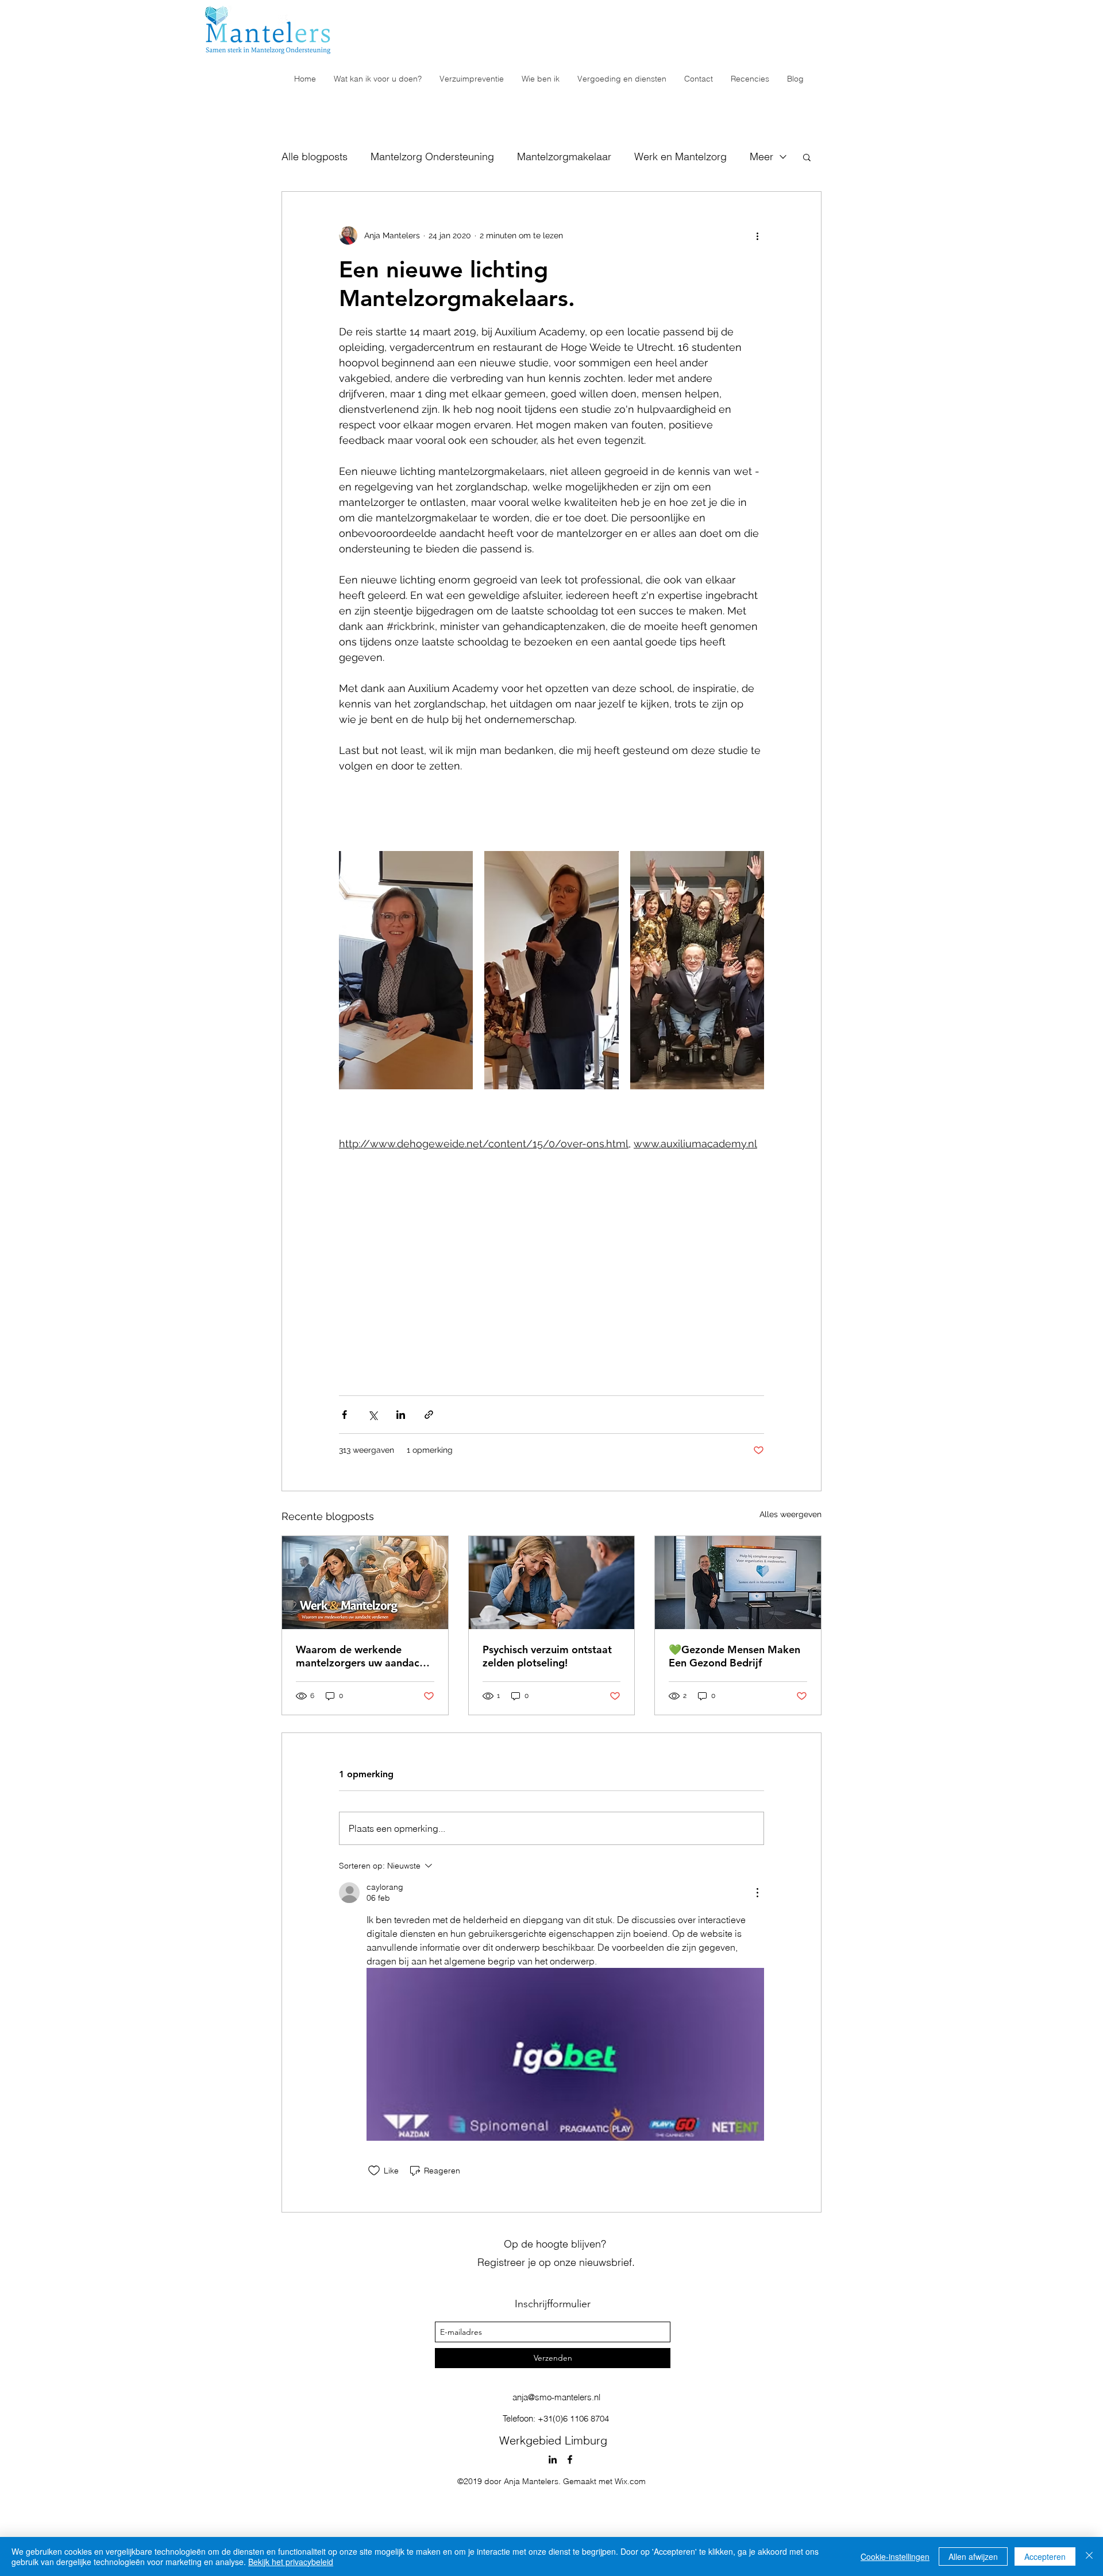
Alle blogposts (315, 156)
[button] (807, 157)
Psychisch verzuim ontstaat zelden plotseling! (547, 1656)
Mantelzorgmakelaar (564, 156)
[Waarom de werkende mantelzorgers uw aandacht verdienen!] (365, 1583)
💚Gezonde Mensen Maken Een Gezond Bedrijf (734, 1656)
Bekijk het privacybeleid (291, 2562)
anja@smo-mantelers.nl (556, 2397)
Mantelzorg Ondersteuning (432, 156)
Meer (761, 156)
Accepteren (1045, 2556)
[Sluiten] (1089, 2556)
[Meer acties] (757, 235)
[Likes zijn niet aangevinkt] (374, 2171)
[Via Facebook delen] (344, 1415)
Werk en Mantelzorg (680, 156)
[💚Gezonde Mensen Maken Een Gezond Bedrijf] (738, 1583)
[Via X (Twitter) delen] (373, 1415)
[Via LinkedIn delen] (401, 1415)
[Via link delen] (429, 1415)
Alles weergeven (790, 1514)
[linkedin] (553, 2459)
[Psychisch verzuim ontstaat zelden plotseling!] (552, 1583)
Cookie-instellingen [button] (895, 2556)
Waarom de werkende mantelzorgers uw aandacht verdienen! (362, 1656)
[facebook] (570, 2459)
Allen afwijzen (973, 2556)
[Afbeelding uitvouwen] (406, 970)
